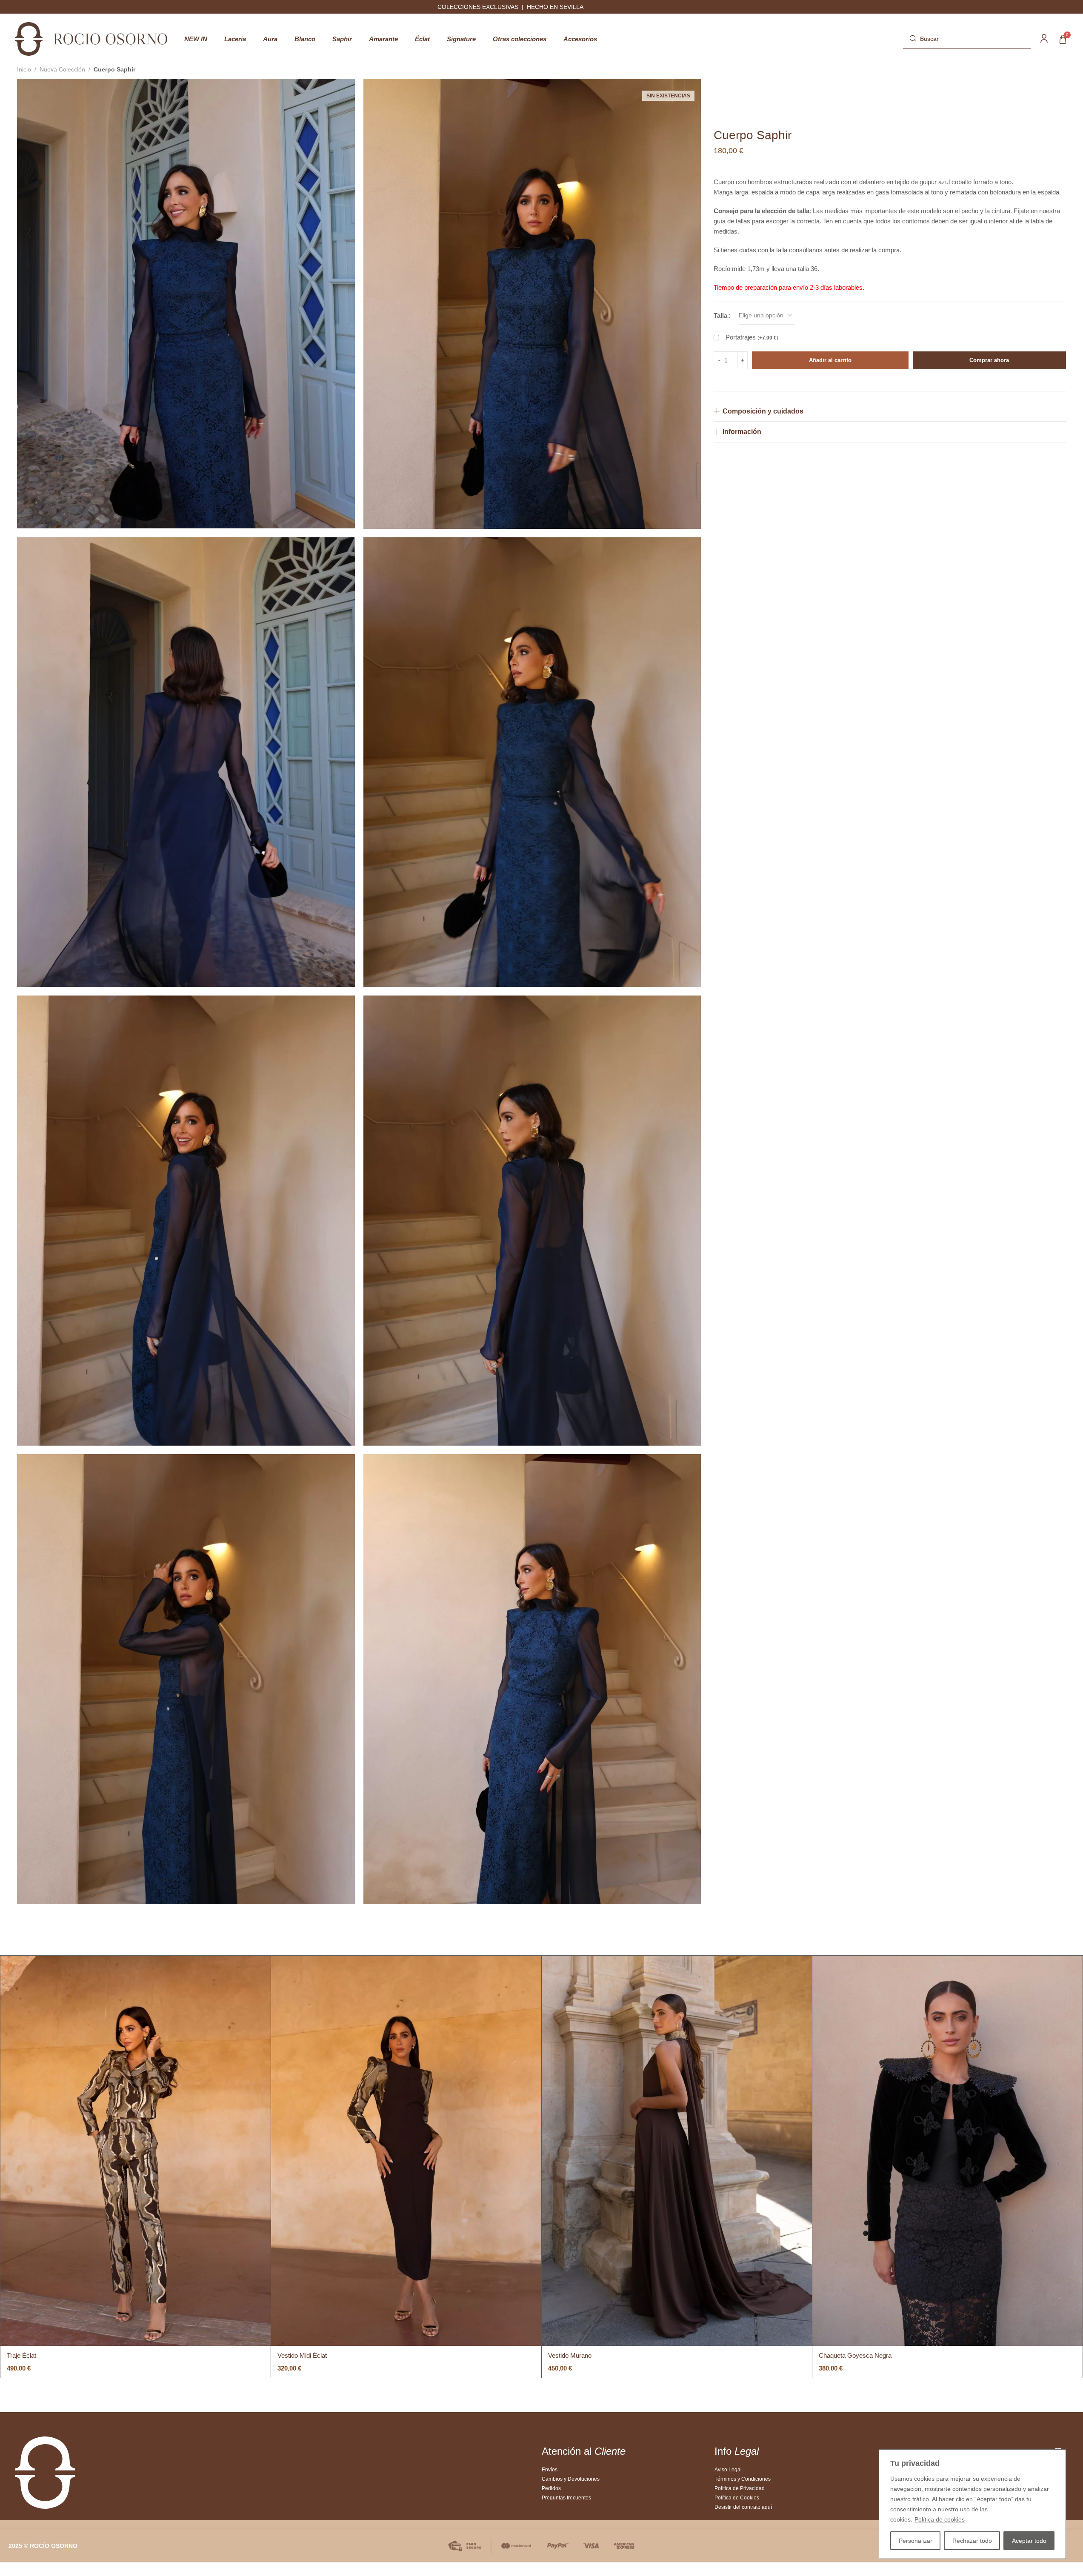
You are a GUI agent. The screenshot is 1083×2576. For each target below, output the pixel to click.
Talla (720, 315)
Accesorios (580, 39)
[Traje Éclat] (136, 2151)
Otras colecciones (520, 39)
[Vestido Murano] (677, 2151)
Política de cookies (940, 2519)
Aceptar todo (1029, 2541)
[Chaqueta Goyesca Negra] (947, 2151)
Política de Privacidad (740, 2488)
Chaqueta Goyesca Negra (855, 2355)
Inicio (24, 69)
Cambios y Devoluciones (571, 2479)
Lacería (235, 39)
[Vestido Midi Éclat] (406, 2151)
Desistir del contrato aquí (743, 2507)
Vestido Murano (570, 2355)
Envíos (550, 2470)
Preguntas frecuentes (566, 2498)
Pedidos (551, 2488)
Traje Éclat (21, 2355)
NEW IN (196, 39)
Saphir (342, 39)
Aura (270, 39)
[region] (972, 2504)
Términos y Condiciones (743, 2479)
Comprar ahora (989, 360)
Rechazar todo (972, 2541)
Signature (461, 39)
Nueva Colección (62, 69)
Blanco (305, 39)
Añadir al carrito (830, 360)
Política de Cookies (737, 2498)
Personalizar (916, 2541)
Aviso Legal (728, 2470)
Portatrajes (752, 337)
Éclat (422, 39)
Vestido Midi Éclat (302, 2355)
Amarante (383, 39)
